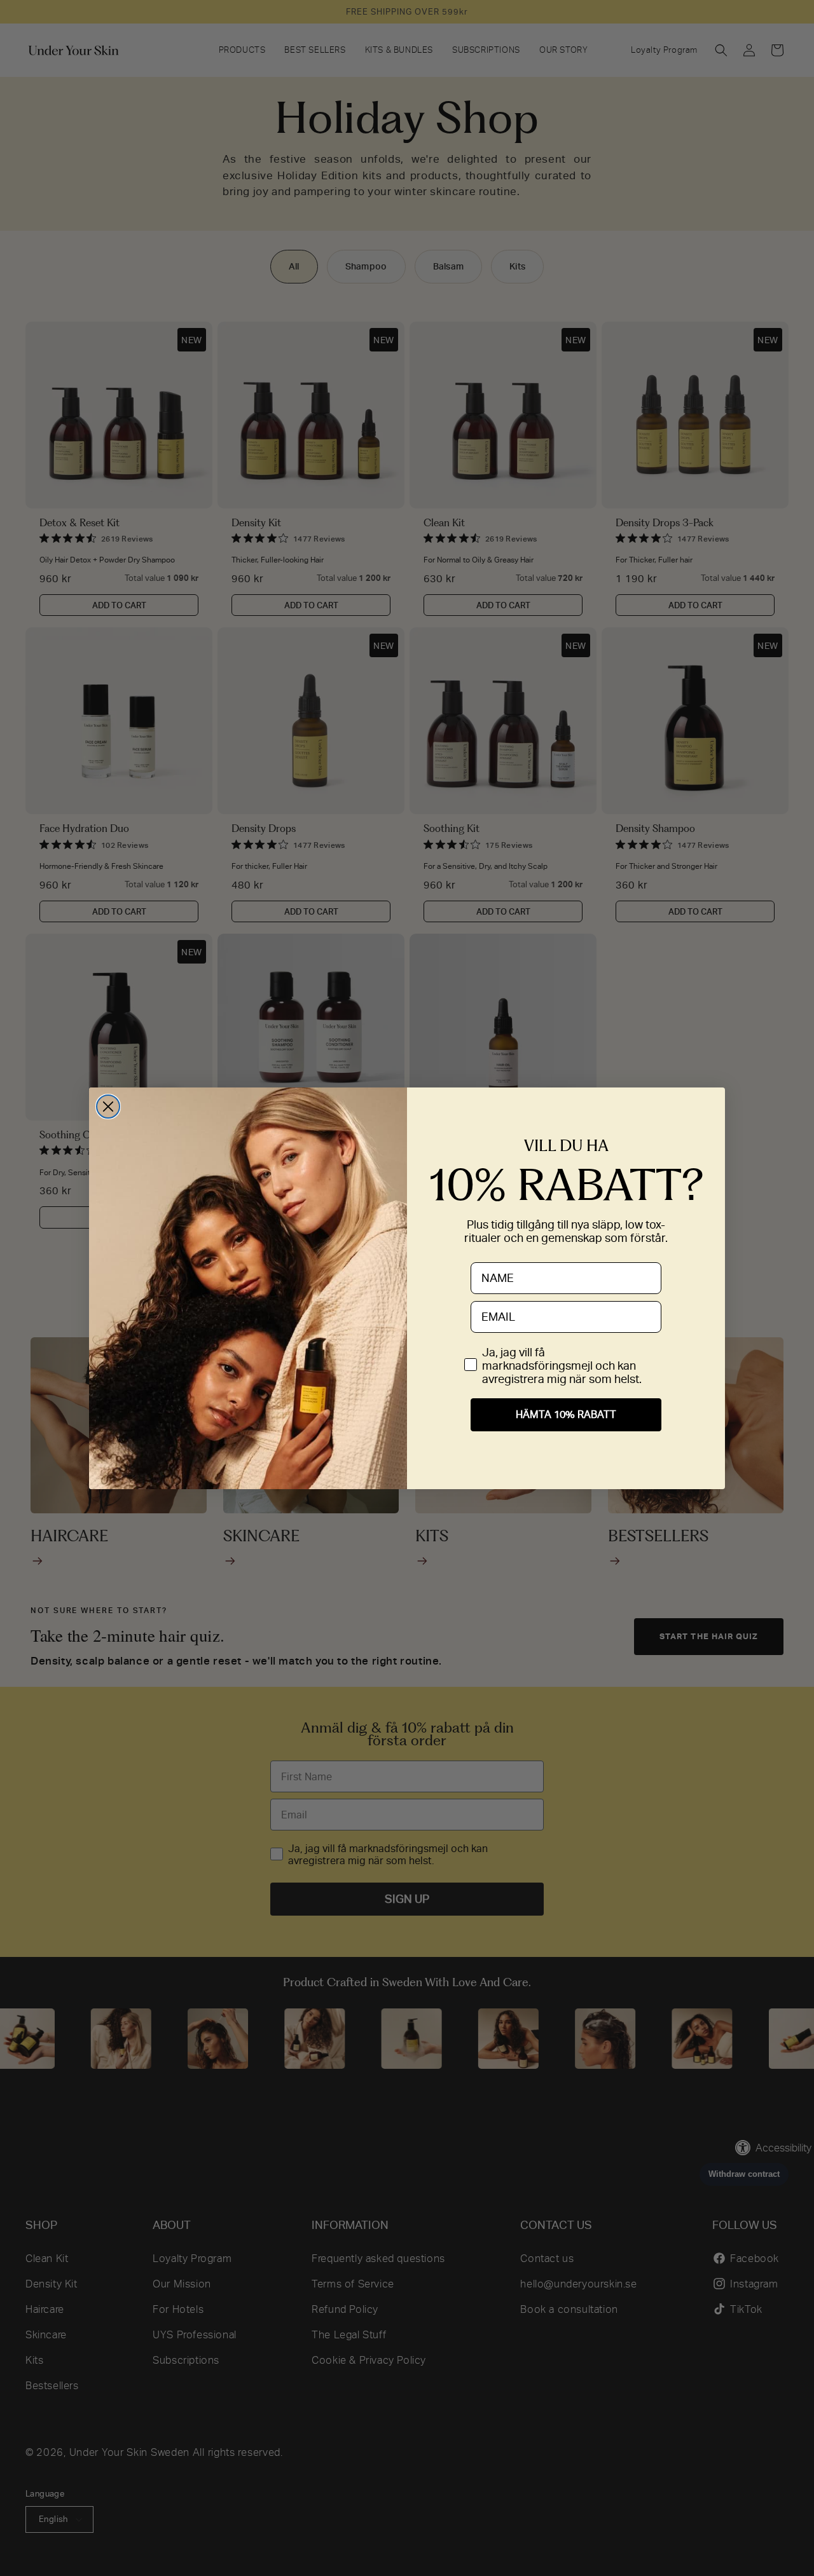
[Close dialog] (108, 1107)
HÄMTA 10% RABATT (566, 1414)
